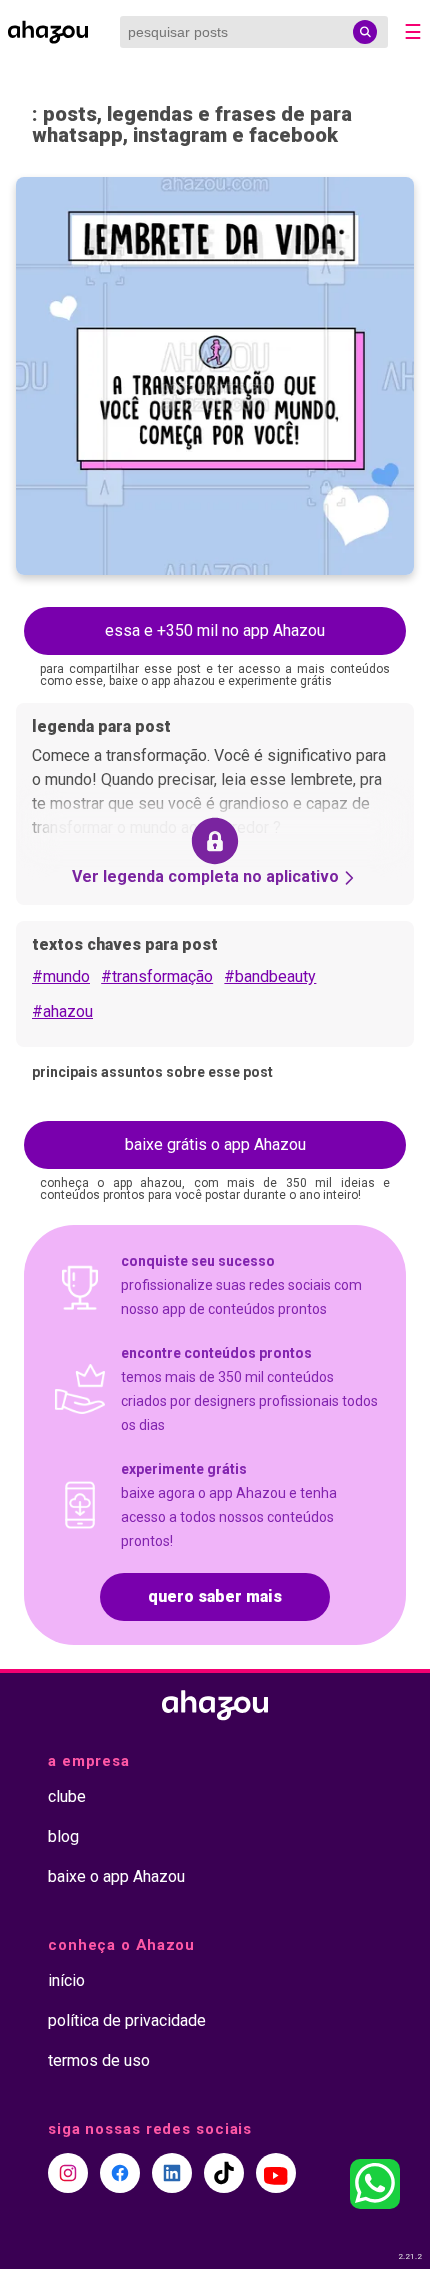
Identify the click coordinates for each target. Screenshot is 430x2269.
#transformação (157, 976)
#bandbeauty (270, 976)
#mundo (61, 976)
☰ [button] (413, 32)
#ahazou (62, 1011)
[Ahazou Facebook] (120, 2173)
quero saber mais (215, 1596)
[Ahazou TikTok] (224, 2173)
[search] (365, 32)
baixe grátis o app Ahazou (215, 1144)
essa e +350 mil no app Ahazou (215, 630)
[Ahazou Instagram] (68, 2173)
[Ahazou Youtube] (276, 2173)
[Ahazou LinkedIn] (172, 2173)
